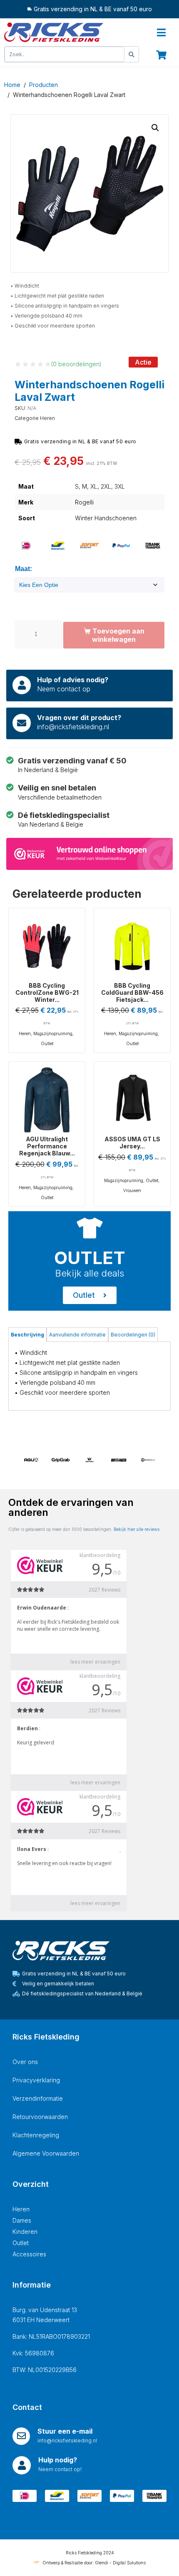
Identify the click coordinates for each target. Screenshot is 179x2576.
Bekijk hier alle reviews (137, 1529)
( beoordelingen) (76, 364)
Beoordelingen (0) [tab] (133, 1335)
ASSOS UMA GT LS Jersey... (132, 1143)
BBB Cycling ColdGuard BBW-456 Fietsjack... (132, 992)
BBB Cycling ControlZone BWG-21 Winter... (47, 992)
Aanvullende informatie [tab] (77, 1335)
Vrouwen (132, 1190)
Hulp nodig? (58, 2460)
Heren (47, 418)
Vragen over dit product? (79, 718)
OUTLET (90, 1258)
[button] (155, 128)
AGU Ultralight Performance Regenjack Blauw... (47, 1146)
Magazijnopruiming (53, 1033)
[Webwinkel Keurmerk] (89, 853)
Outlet (47, 1043)
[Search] (132, 54)
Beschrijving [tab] (27, 1335)
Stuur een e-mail (65, 2431)
